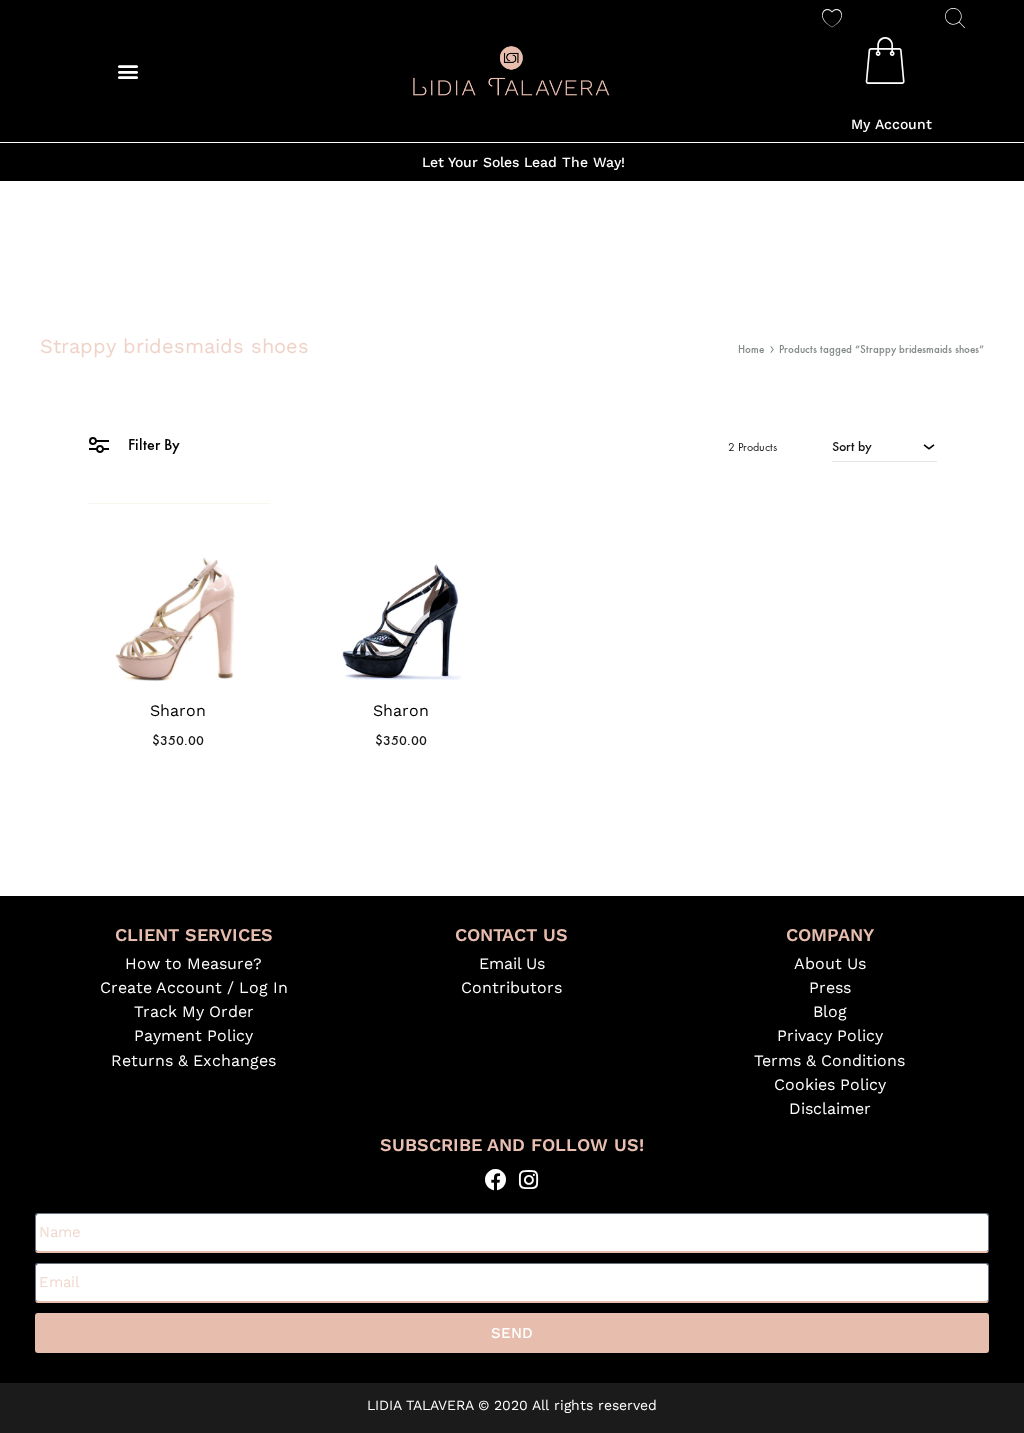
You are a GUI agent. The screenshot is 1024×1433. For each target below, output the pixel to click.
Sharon (178, 710)
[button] (128, 70)
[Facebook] (495, 1179)
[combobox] (884, 446)
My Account (891, 124)
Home (751, 349)
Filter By (152, 444)
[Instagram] (528, 1179)
